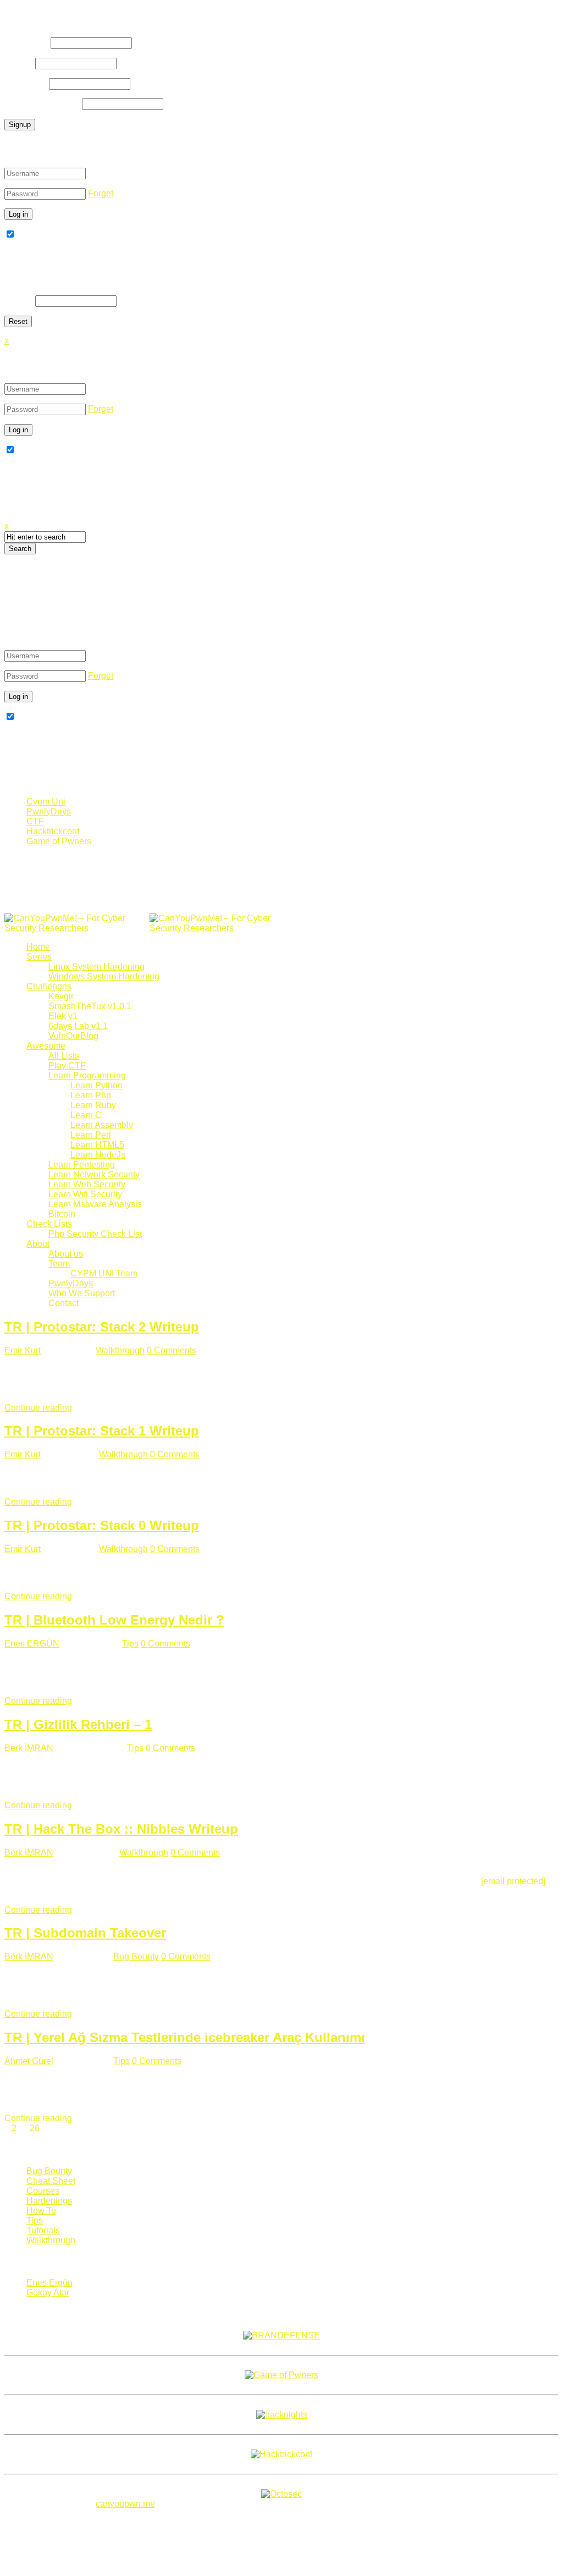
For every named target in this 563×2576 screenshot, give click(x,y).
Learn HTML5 (97, 1145)
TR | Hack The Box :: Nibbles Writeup (121, 1829)
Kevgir (61, 996)
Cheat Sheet (51, 2181)
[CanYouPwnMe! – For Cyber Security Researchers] (148, 928)
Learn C (86, 1115)
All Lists (64, 1056)
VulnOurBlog (73, 1036)
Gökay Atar (48, 2292)
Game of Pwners (59, 841)
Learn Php (91, 1095)
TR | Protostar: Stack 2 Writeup (102, 1327)
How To (41, 2211)
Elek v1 (63, 1016)
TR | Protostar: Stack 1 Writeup (102, 1431)
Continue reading (38, 1408)
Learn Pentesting (82, 1165)
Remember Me (45, 235)
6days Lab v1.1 (78, 1026)
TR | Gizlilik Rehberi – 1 (78, 1724)
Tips (130, 1644)
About (38, 1244)
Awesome (46, 1046)
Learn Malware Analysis (95, 1204)
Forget (101, 193)
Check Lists (49, 1224)
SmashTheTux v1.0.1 (90, 1006)
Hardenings (49, 2201)
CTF (35, 821)
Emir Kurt (23, 1350)
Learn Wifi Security (85, 1194)
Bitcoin (62, 1214)
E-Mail (19, 63)
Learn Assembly (102, 1125)
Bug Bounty (136, 1956)
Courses (43, 2191)
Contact (64, 1303)
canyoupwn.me (125, 2504)
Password (26, 83)
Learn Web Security (87, 1184)
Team (59, 1264)
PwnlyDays (49, 811)
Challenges (49, 986)
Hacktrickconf (53, 831)
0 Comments (172, 1350)
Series (39, 957)
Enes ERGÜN (32, 1644)
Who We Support (82, 1293)
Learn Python (96, 1085)
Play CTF (67, 1066)
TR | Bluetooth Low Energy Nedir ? (114, 1620)
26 (35, 2128)
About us (66, 1254)
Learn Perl (91, 1135)
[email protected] (513, 1881)
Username (26, 43)
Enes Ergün (49, 2283)
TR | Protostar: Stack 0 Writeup (102, 1525)
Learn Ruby (93, 1105)
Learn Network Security (94, 1174)
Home (38, 947)
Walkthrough (120, 1350)
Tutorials (43, 2230)
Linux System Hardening (96, 967)
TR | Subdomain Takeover (85, 1933)
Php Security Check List (95, 1234)
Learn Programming (87, 1075)
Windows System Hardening (104, 976)
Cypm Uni (46, 802)
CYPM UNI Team (104, 1273)
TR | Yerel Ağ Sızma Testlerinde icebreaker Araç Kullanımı (185, 2037)
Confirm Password (42, 104)
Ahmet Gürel (29, 2061)
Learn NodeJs (98, 1155)
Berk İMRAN (29, 1748)
